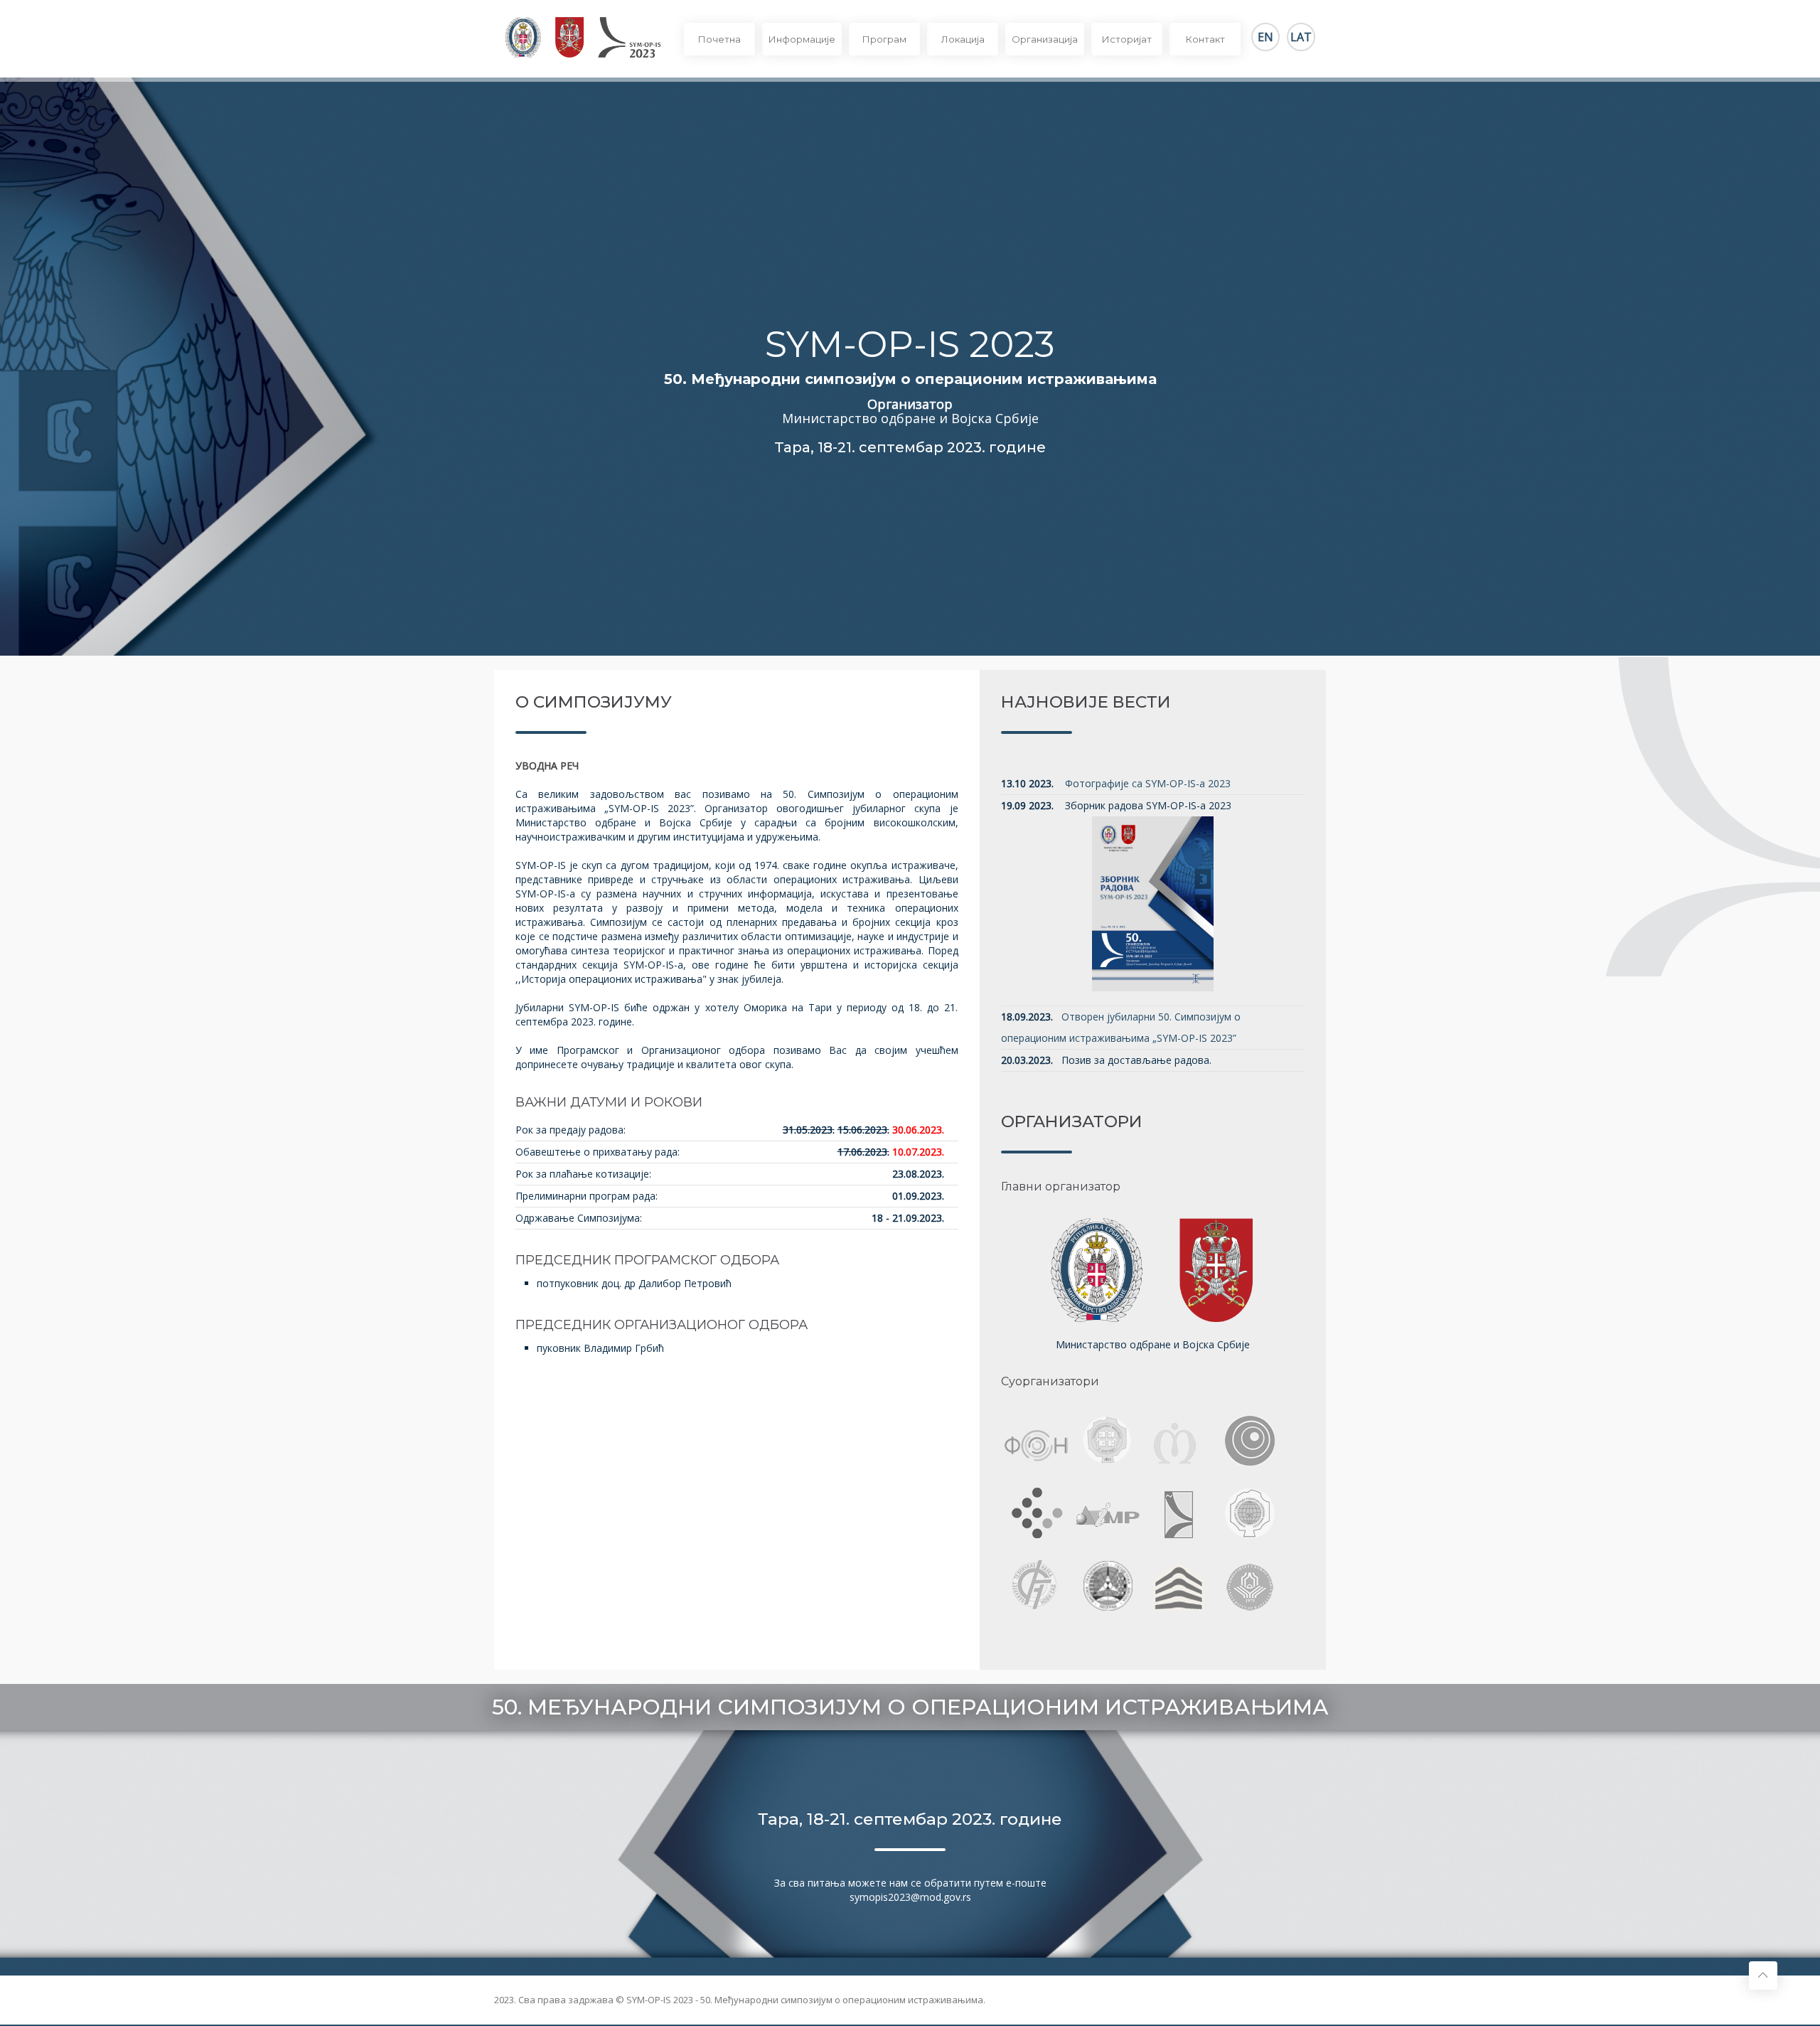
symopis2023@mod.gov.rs (910, 1897)
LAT (1301, 37)
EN (1265, 37)
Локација (963, 39)
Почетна (719, 39)
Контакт (1205, 39)
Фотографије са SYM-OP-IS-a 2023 (1148, 783)
